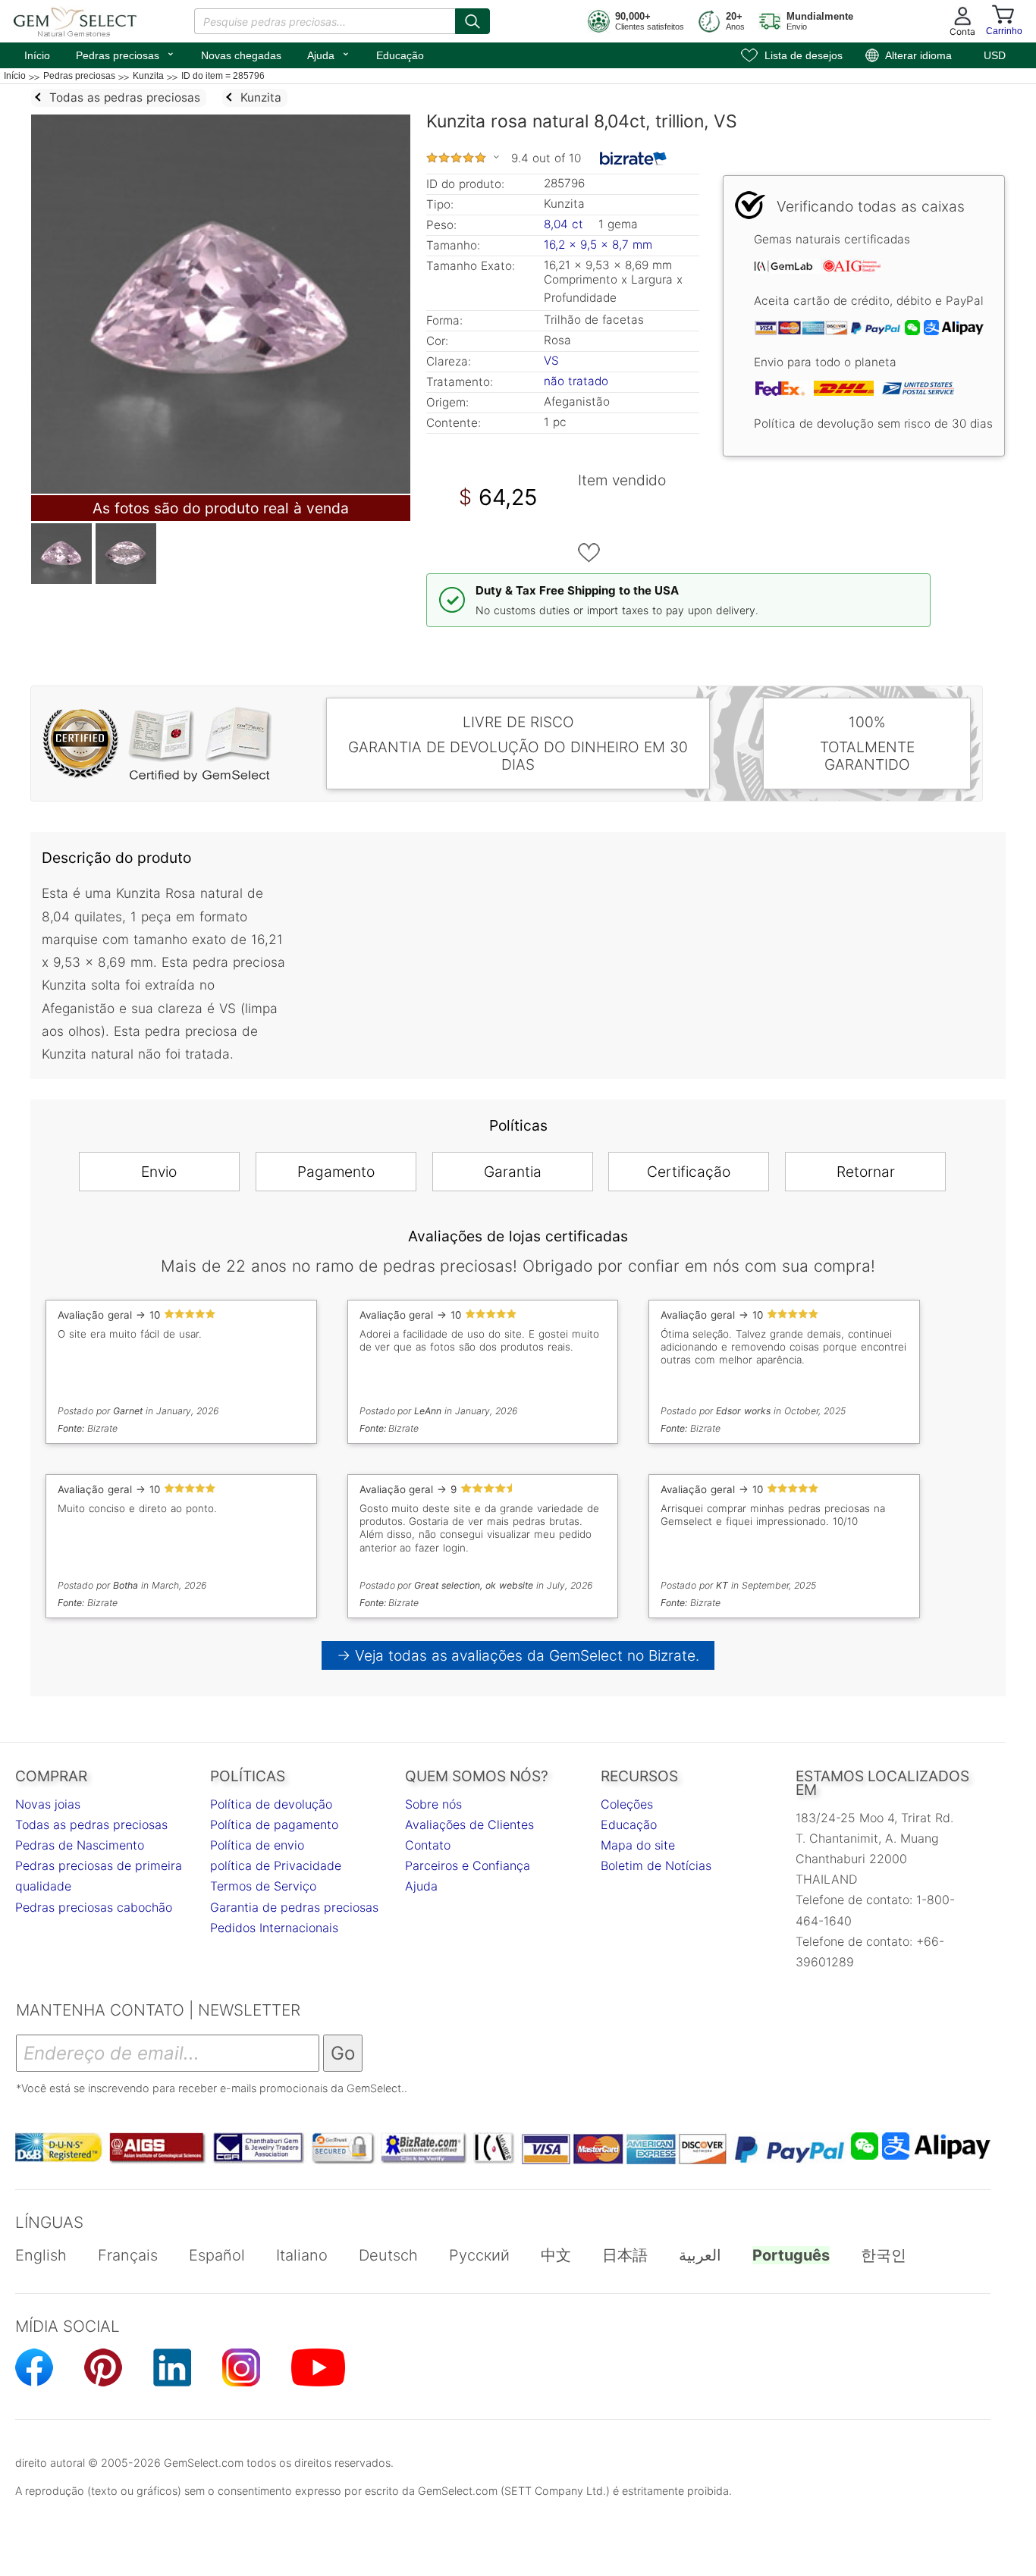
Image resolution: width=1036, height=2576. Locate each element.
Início (37, 55)
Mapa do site (638, 1845)
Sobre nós (433, 1804)
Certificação (689, 1172)
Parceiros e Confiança (468, 1865)
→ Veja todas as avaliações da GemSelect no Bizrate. (518, 1655)
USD (995, 55)
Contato (428, 1845)
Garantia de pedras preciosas (294, 1907)
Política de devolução (271, 1804)
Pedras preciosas (126, 54)
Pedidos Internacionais (274, 1928)
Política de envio (257, 1845)
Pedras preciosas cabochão (94, 1907)
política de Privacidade (276, 1865)
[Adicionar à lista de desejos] (589, 553)
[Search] (472, 21)
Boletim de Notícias (656, 1865)
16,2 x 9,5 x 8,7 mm (598, 245)
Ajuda (329, 54)
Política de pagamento (274, 1825)
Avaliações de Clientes (469, 1825)
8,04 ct (565, 224)
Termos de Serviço (263, 1886)
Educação (400, 55)
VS (551, 361)
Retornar (866, 1172)
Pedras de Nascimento (80, 1845)
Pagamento (336, 1172)
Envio (159, 1172)
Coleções (627, 1804)
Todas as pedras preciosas (91, 1825)
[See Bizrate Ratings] (634, 158)
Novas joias (48, 1804)
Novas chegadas (241, 55)
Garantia (513, 1172)
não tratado (576, 381)
